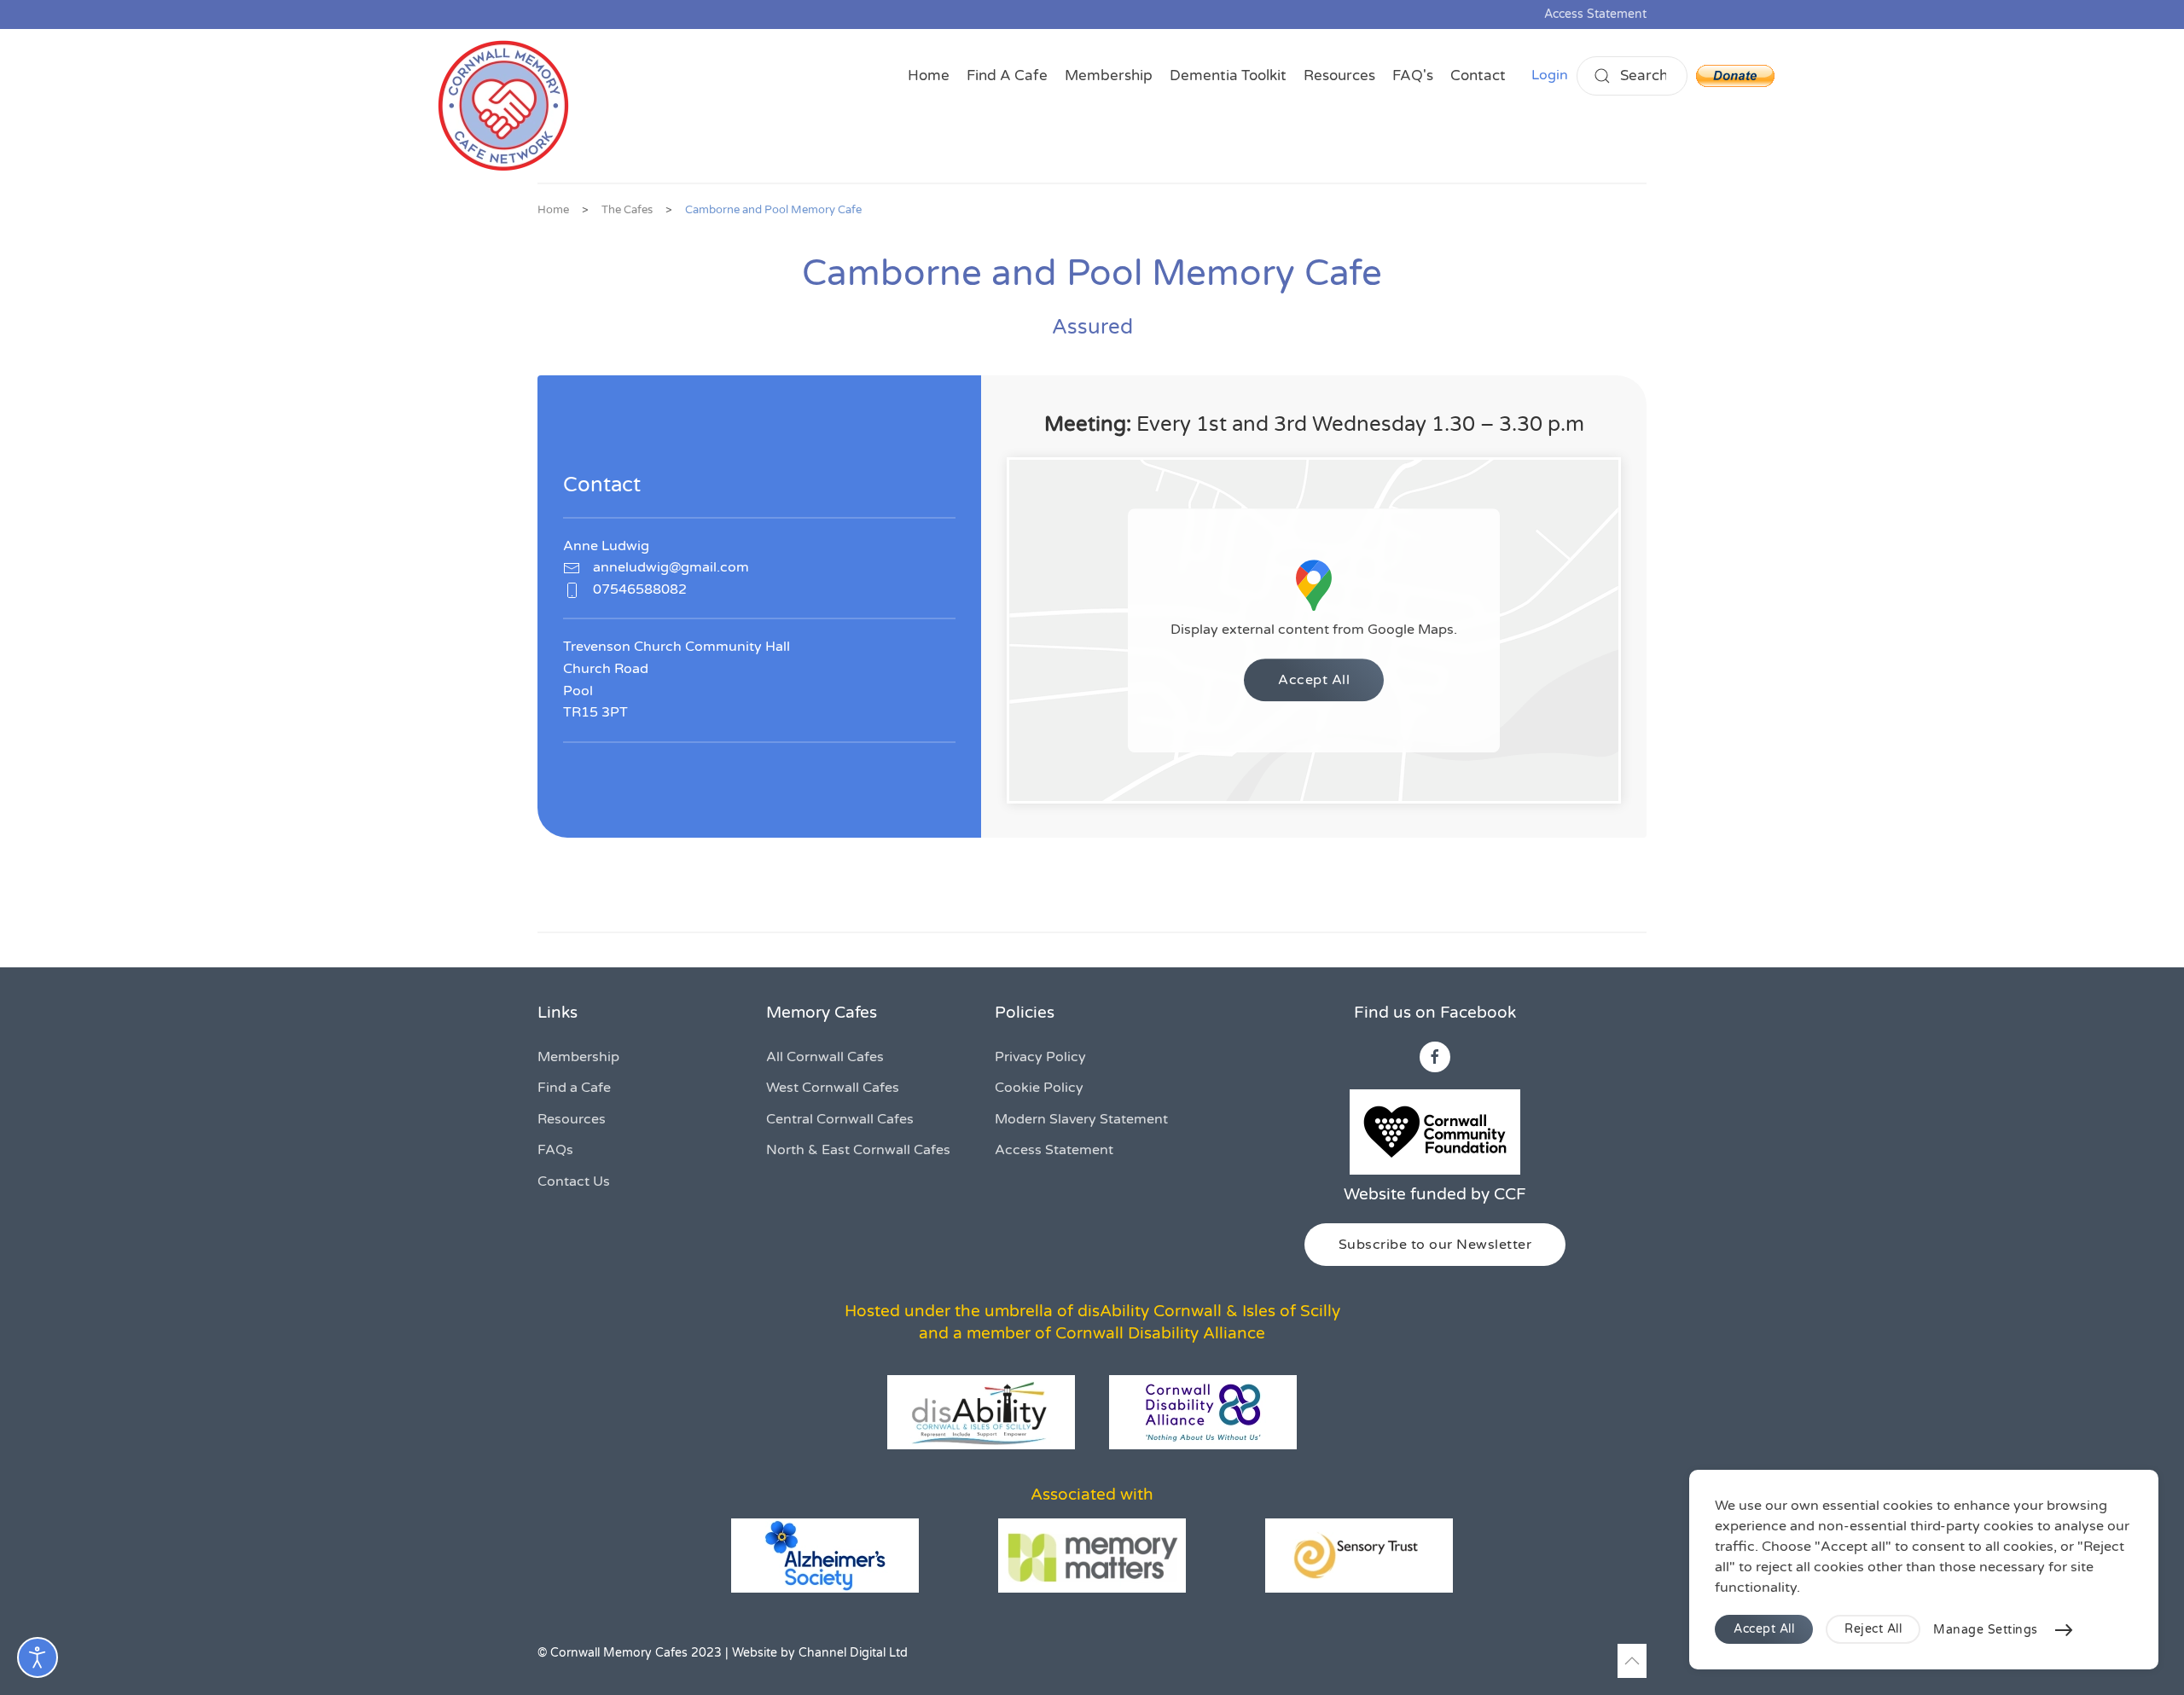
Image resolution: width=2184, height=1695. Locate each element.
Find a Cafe (574, 1088)
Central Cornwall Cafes (840, 1119)
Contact (1478, 75)
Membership (1109, 75)
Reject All (1873, 1629)
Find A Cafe (1007, 75)
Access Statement (1595, 14)
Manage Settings (1986, 1630)
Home (929, 75)
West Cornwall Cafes (833, 1088)
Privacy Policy (1040, 1057)
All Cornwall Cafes (825, 1057)
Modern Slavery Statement (1081, 1119)
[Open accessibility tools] (38, 1657)
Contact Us (574, 1181)
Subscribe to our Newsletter (1435, 1245)
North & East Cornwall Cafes (858, 1150)
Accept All (1314, 680)
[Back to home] (503, 106)
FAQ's (1413, 75)
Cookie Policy (1039, 1088)
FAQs (555, 1150)
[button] (1632, 1661)
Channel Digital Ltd (853, 1653)
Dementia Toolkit (1228, 75)
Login (1550, 75)
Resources (1339, 75)
